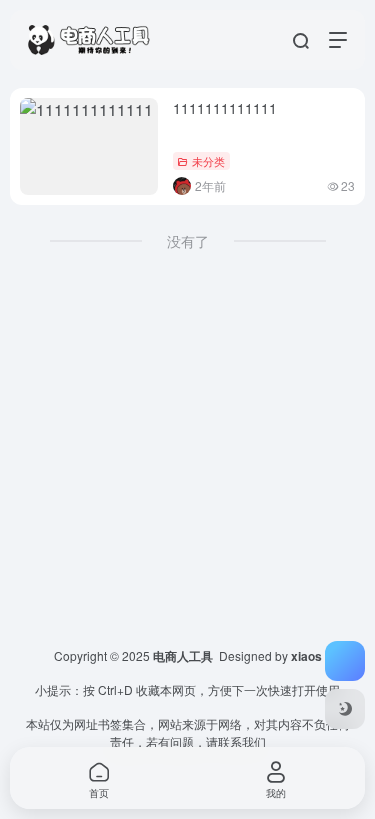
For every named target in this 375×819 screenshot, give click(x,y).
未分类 (208, 161)
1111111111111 (225, 108)
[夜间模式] (345, 709)
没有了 (188, 241)
